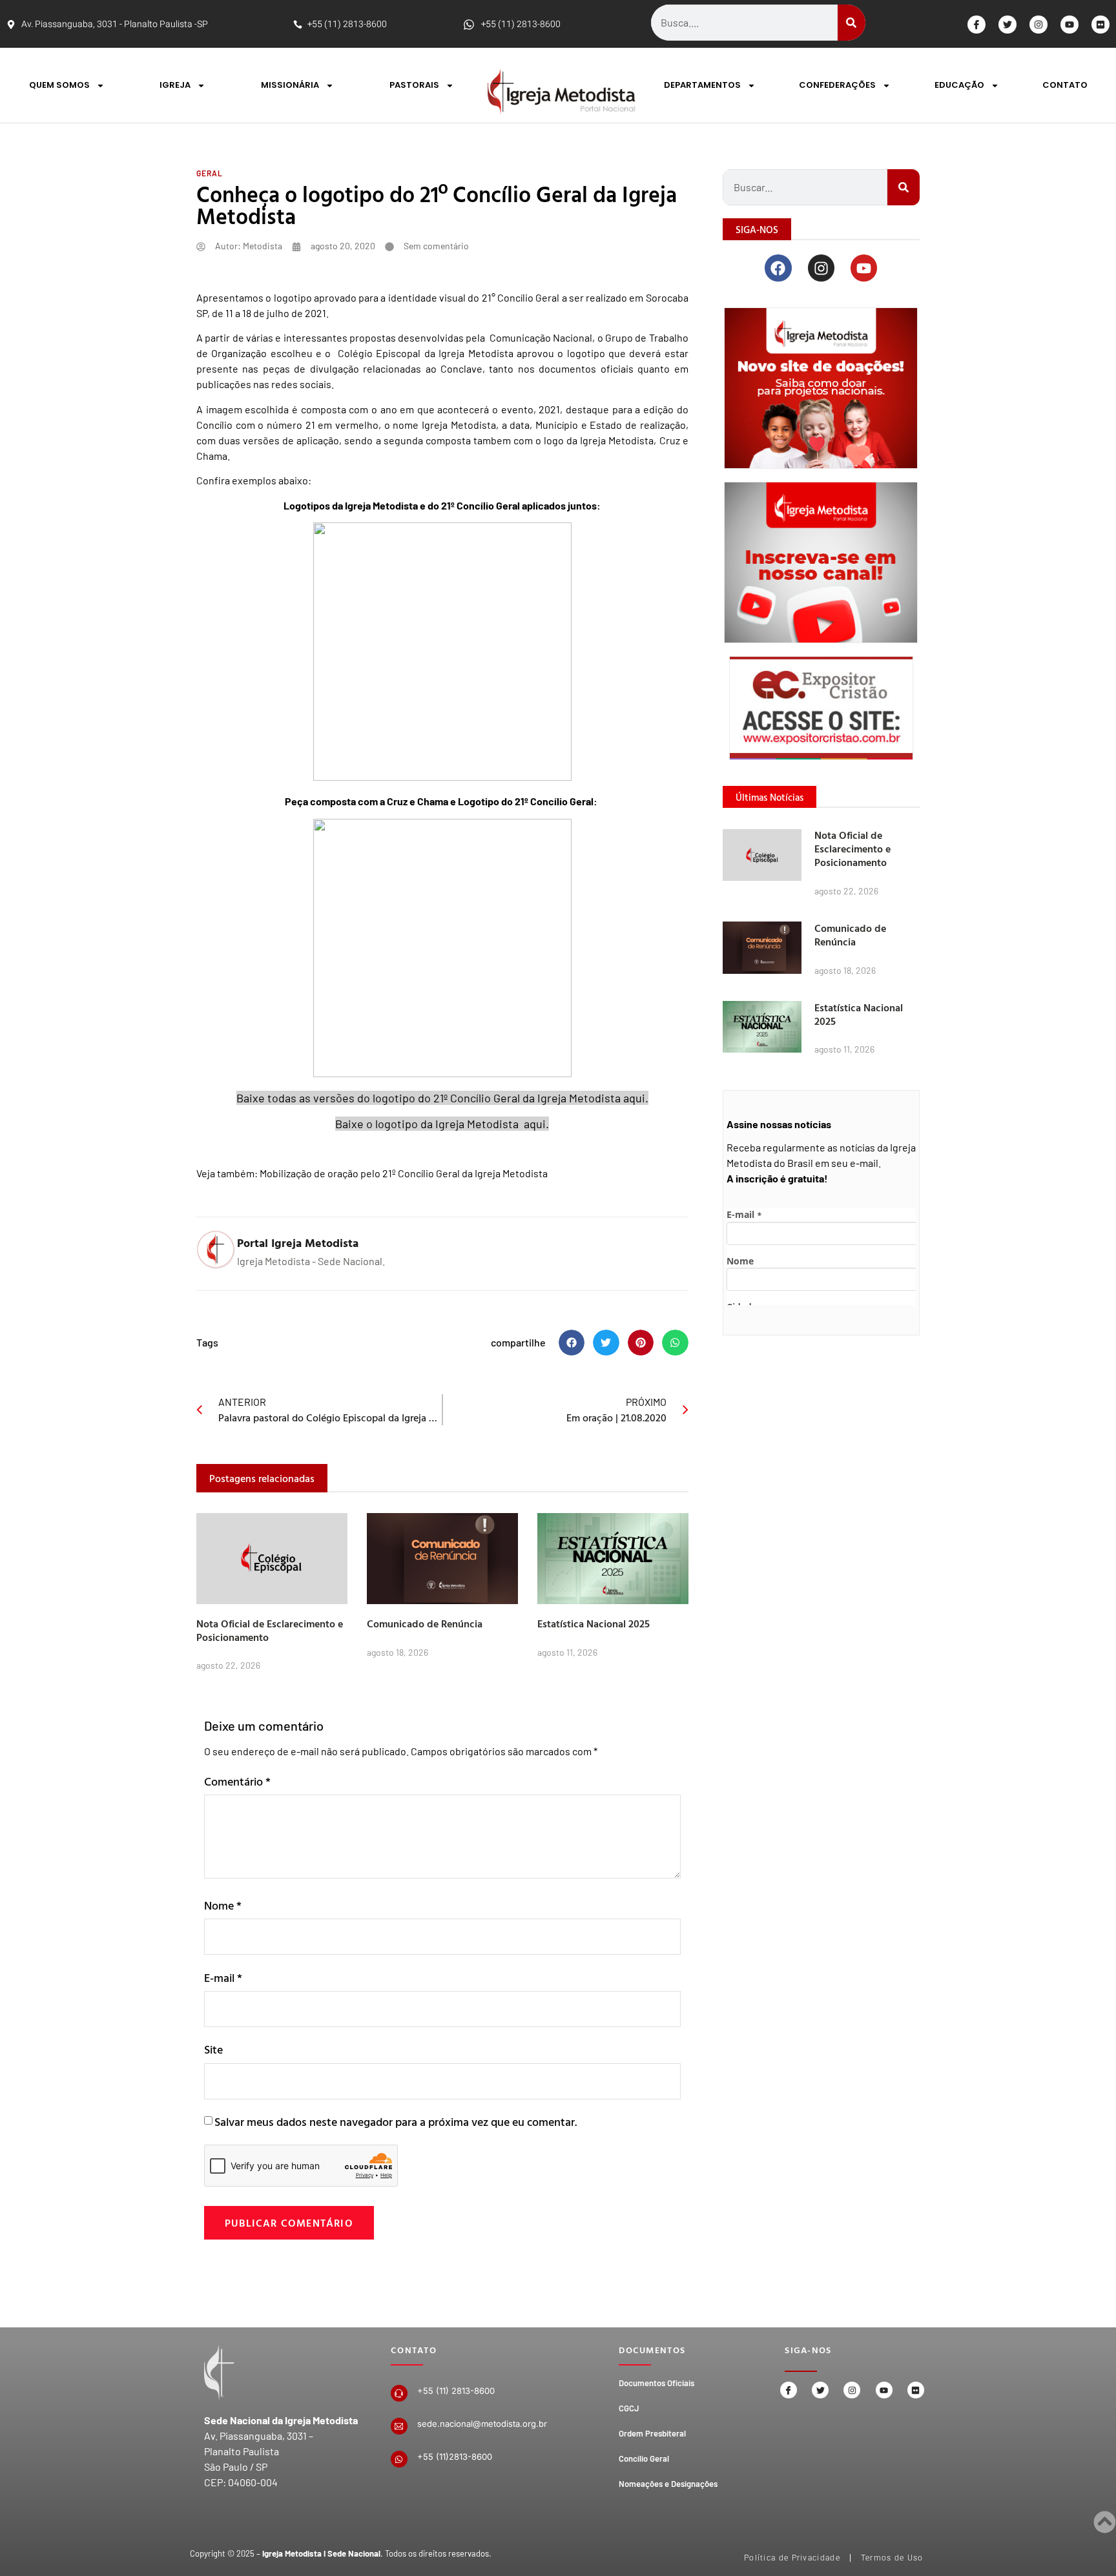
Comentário (237, 1781)
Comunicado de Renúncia (425, 1623)
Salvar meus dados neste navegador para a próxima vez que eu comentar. (396, 2122)
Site (213, 2049)
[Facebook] (778, 268)
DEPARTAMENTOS (702, 85)
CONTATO (1065, 85)
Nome (223, 1905)
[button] (572, 1343)
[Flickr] (1100, 25)
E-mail (223, 1978)
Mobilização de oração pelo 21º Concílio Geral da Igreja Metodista (405, 1173)
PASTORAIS (414, 85)
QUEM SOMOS (59, 85)
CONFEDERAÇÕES (837, 85)
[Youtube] (1069, 25)
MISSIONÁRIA (290, 85)
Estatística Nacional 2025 (594, 1623)
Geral (210, 173)
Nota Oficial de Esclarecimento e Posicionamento (270, 1630)
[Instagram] (1038, 25)
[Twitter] (1008, 25)
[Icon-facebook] (976, 25)
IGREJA (175, 85)
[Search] (852, 23)
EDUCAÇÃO (959, 85)
